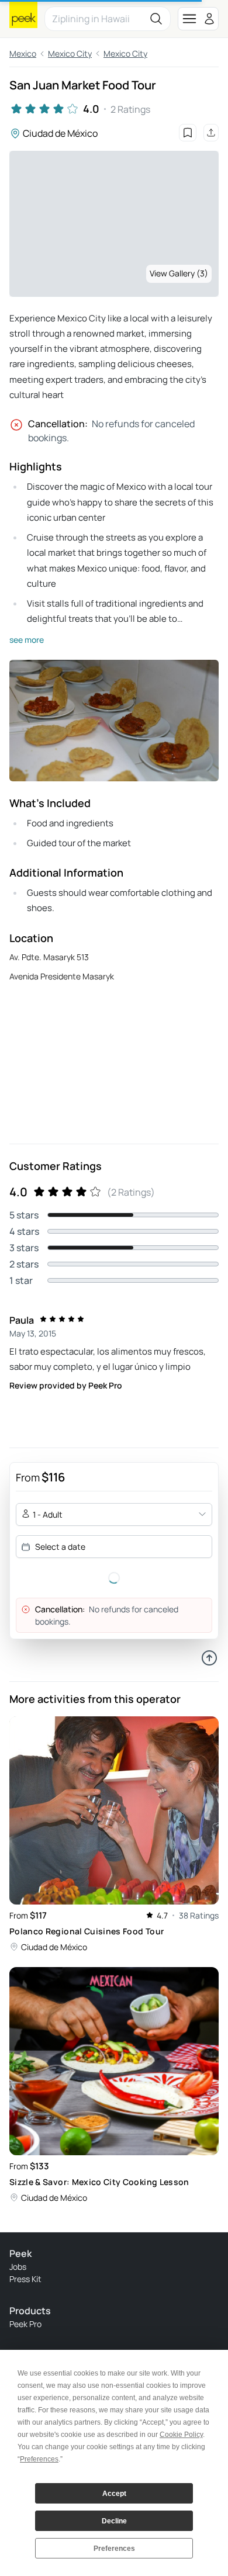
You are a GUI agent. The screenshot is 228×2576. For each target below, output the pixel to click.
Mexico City (70, 53)
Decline (114, 2521)
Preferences (114, 2549)
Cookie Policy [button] (181, 2435)
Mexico (23, 53)
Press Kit (25, 2279)
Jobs (18, 2267)
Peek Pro (25, 2324)
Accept (114, 2494)
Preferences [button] (39, 2459)
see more (27, 640)
